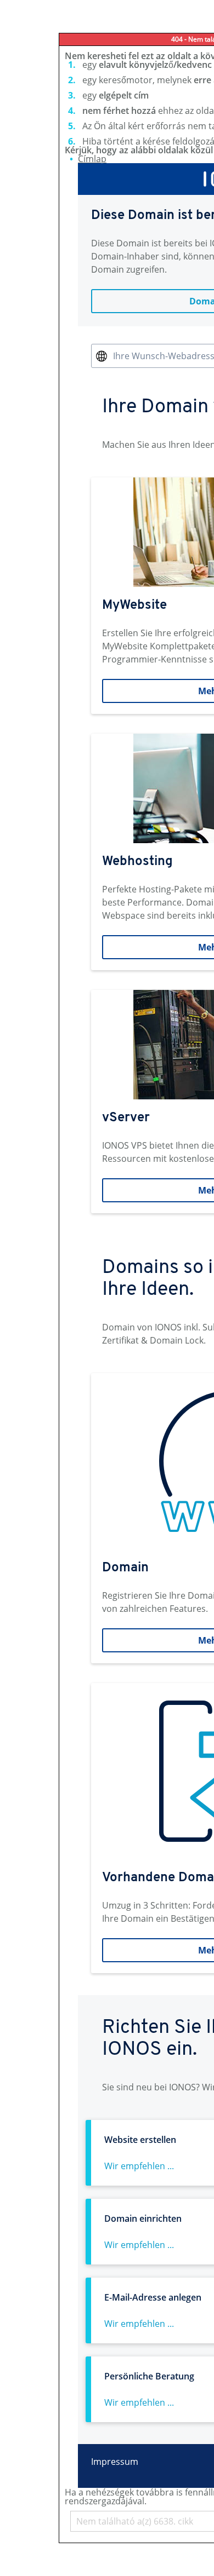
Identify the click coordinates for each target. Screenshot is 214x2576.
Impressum (115, 2462)
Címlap (92, 159)
